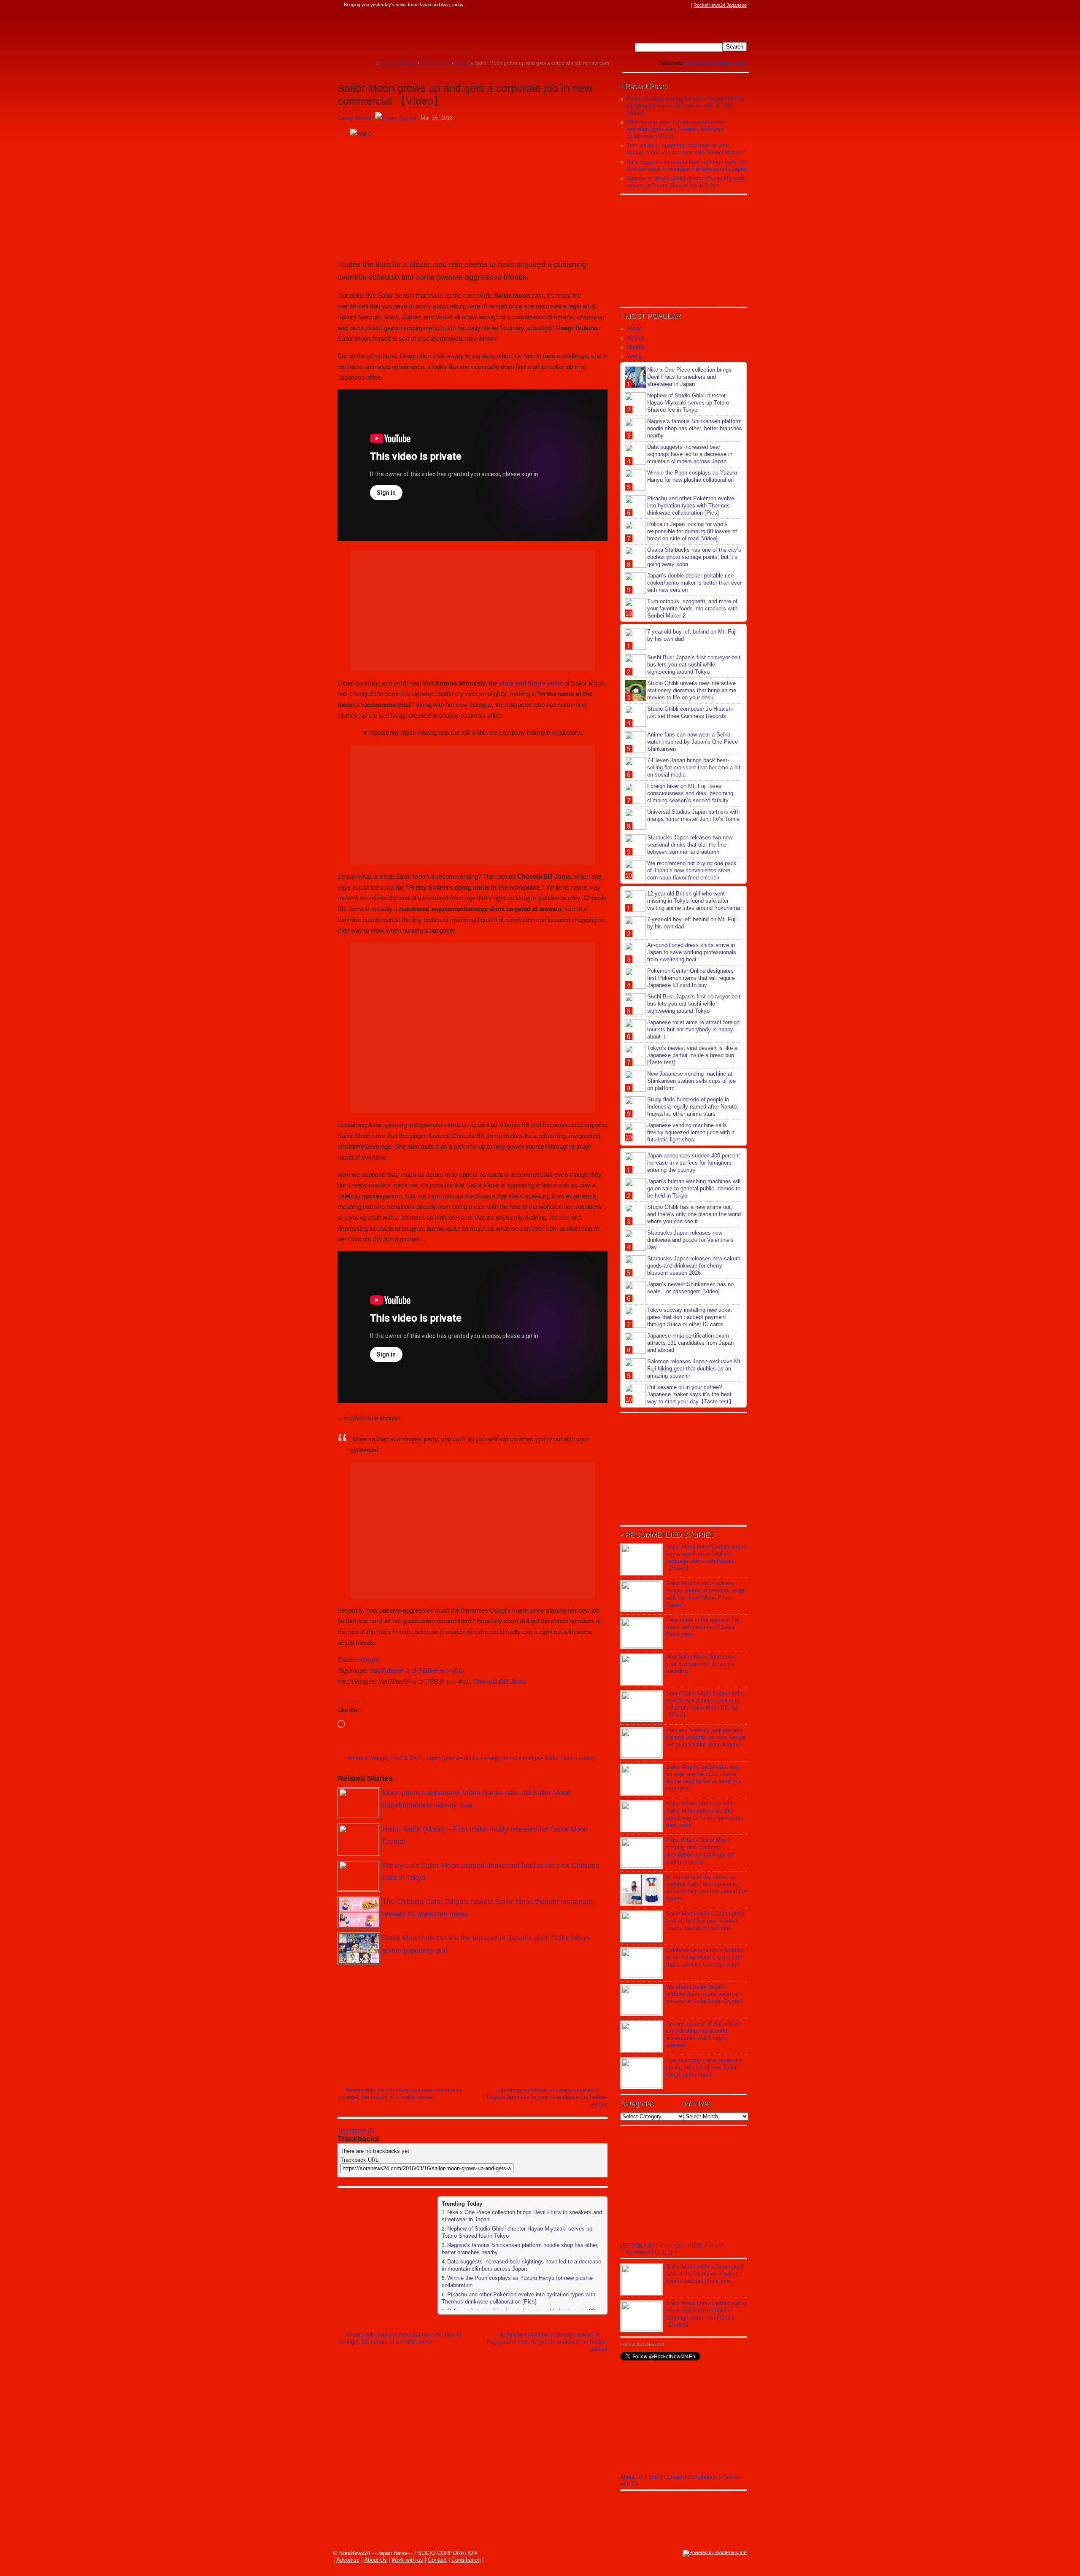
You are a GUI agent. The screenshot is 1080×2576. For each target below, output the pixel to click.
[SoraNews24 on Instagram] (654, 5)
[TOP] (369, 63)
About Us (632, 2477)
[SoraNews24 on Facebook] (646, 5)
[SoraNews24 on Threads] (662, 5)
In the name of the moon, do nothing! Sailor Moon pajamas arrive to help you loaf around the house (706, 1888)
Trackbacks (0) (356, 2130)
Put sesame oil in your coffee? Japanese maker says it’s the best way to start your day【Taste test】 (691, 1394)
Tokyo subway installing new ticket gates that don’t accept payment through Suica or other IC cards (690, 1317)
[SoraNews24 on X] (670, 5)
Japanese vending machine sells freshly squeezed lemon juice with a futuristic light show (691, 1132)
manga (531, 1758)
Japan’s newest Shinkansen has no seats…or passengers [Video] (690, 1288)
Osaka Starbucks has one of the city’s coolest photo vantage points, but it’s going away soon (694, 557)
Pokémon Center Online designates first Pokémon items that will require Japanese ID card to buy (691, 978)
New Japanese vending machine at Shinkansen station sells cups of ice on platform (691, 1081)
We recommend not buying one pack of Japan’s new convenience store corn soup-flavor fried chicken (692, 870)
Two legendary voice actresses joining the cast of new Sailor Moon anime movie (704, 2068)
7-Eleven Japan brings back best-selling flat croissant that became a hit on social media (694, 767)
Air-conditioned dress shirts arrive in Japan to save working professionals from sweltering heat (692, 952)
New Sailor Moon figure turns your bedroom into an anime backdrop (701, 1664)
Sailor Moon (559, 1758)
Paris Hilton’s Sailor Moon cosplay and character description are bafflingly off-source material (701, 1851)
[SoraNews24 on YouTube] (678, 5)
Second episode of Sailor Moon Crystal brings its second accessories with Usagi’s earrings (704, 2034)
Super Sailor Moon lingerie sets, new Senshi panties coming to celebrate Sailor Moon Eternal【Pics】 (705, 1704)
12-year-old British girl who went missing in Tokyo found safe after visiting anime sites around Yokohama (694, 901)
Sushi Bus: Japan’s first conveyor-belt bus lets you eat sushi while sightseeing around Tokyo (694, 665)
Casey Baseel (355, 118)
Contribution (702, 2477)
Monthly (636, 347)
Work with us (407, 2560)
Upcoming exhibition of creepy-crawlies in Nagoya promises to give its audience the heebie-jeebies (547, 2097)
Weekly (636, 338)
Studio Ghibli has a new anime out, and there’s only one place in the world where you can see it (694, 1214)
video (586, 1758)
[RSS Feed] (686, 5)
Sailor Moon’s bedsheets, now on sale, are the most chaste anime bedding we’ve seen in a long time (704, 1778)
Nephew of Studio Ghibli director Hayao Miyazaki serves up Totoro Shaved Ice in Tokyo (686, 182)
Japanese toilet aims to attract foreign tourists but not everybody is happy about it (693, 1029)
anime (451, 1758)
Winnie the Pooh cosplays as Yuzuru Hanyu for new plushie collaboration (692, 476)
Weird (691, 63)
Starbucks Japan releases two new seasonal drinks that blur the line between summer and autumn (690, 845)
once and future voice (531, 683)
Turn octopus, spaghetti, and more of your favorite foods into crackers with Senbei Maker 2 (686, 149)
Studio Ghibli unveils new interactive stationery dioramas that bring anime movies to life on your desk (692, 690)
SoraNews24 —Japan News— (424, 32)
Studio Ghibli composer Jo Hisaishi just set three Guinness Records (690, 712)
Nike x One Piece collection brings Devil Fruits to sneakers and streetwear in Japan (689, 377)
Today (634, 328)
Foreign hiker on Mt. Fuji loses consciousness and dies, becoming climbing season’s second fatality (690, 793)
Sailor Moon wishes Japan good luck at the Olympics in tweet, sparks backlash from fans (705, 1921)
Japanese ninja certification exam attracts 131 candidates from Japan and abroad (690, 1343)
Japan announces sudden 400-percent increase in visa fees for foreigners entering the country (694, 1163)
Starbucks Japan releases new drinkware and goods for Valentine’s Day (690, 1240)
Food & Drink (406, 1758)
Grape (370, 1660)
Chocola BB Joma (499, 1682)
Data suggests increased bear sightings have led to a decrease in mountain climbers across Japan (521, 2265)
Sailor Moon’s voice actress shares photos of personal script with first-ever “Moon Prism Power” (705, 1594)
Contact (674, 2477)
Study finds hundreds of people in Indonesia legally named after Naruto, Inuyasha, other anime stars (693, 1107)
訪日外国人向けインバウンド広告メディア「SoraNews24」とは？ (672, 2249)
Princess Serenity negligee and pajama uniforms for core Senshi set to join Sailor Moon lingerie (706, 1737)
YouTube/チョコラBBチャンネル (417, 1671)
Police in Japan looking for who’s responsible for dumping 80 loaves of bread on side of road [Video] (685, 106)
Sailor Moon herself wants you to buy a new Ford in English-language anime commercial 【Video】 (706, 1557)
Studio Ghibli (717, 63)
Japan (433, 1758)
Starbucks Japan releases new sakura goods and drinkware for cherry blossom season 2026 (694, 1266)
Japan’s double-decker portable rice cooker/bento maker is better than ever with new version (694, 583)
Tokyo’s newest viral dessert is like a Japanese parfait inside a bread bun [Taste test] (692, 1055)
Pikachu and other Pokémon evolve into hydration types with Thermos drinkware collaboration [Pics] (518, 2298)
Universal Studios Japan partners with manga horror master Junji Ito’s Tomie (693, 815)
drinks (471, 1758)
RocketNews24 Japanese (720, 5)
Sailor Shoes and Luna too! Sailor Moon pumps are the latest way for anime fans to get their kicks (705, 1814)
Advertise (348, 2560)
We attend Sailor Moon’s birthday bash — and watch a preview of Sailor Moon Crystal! (704, 1994)
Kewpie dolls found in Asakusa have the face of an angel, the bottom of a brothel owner (400, 2094)
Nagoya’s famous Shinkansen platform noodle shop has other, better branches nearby (695, 428)
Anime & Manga (367, 1758)
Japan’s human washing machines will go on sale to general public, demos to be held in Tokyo (694, 1188)
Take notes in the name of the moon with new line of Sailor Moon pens (703, 1627)
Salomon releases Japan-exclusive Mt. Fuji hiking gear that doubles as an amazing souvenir (695, 1369)
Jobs (741, 63)
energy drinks (501, 1758)
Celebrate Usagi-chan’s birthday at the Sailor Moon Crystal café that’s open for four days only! (705, 1957)
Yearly (634, 356)
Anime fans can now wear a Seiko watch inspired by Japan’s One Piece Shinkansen (693, 742)
